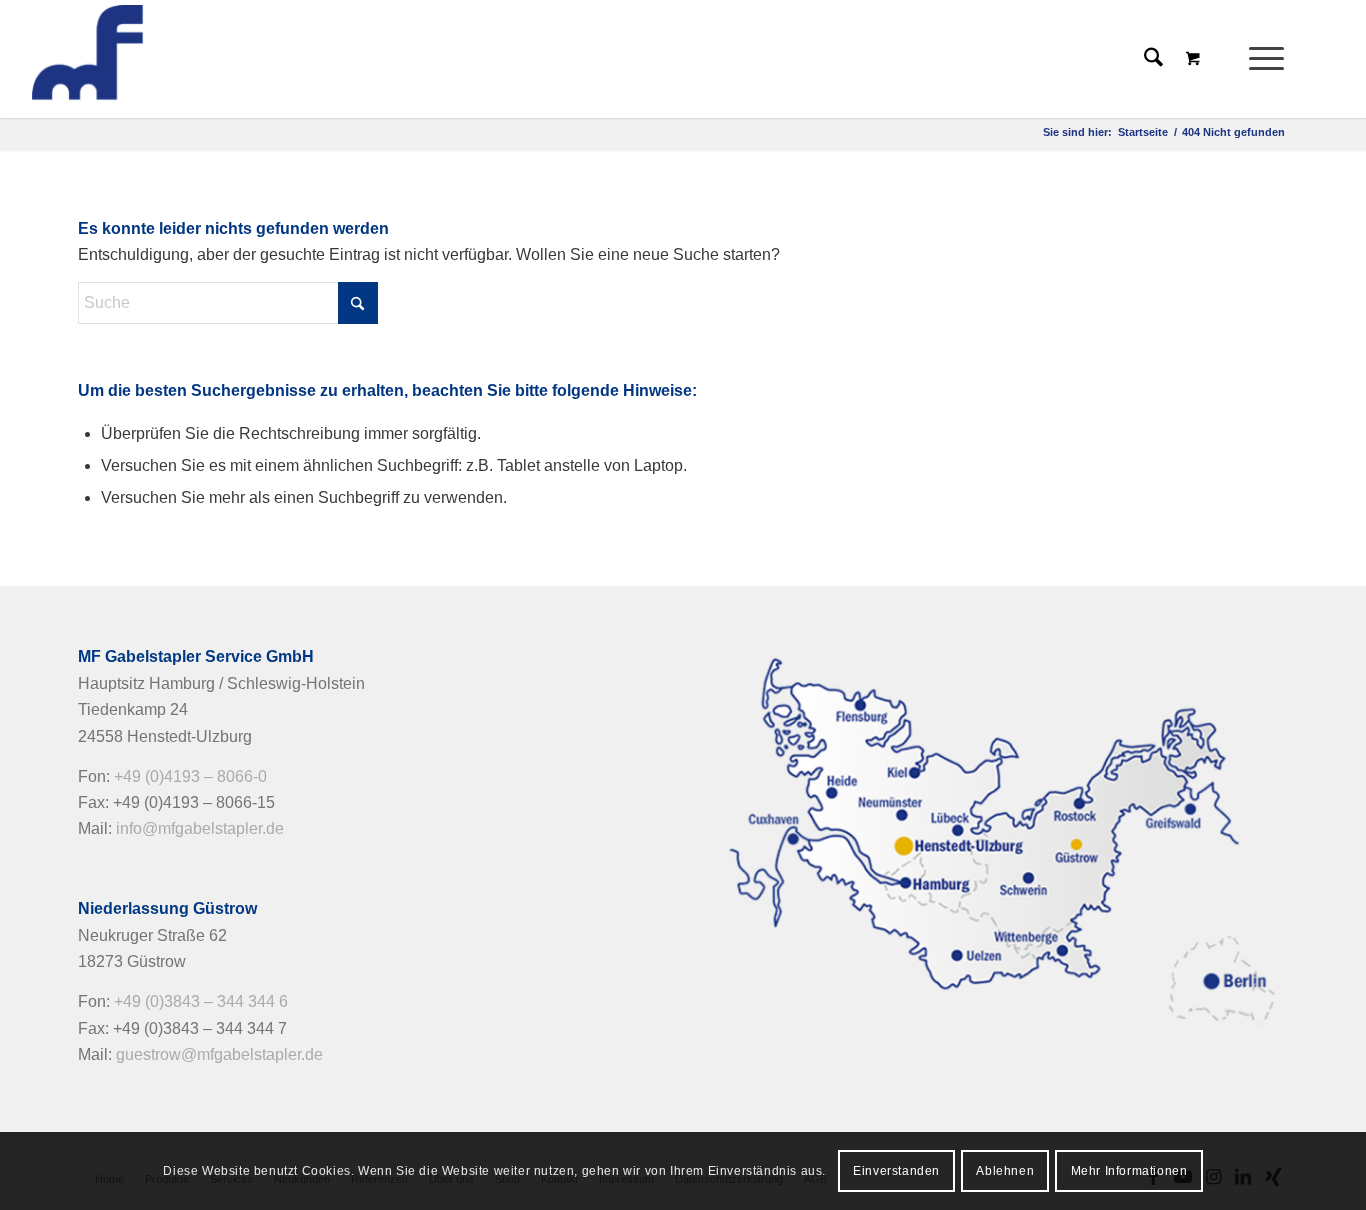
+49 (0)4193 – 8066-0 (190, 776)
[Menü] (1260, 59)
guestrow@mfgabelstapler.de (219, 1054)
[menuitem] (1272, 59)
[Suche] (1153, 59)
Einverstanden (896, 1171)
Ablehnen (1005, 1171)
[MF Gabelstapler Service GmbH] (174, 59)
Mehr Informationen (1129, 1171)
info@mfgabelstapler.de (200, 828)
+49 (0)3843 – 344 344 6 (201, 1001)
